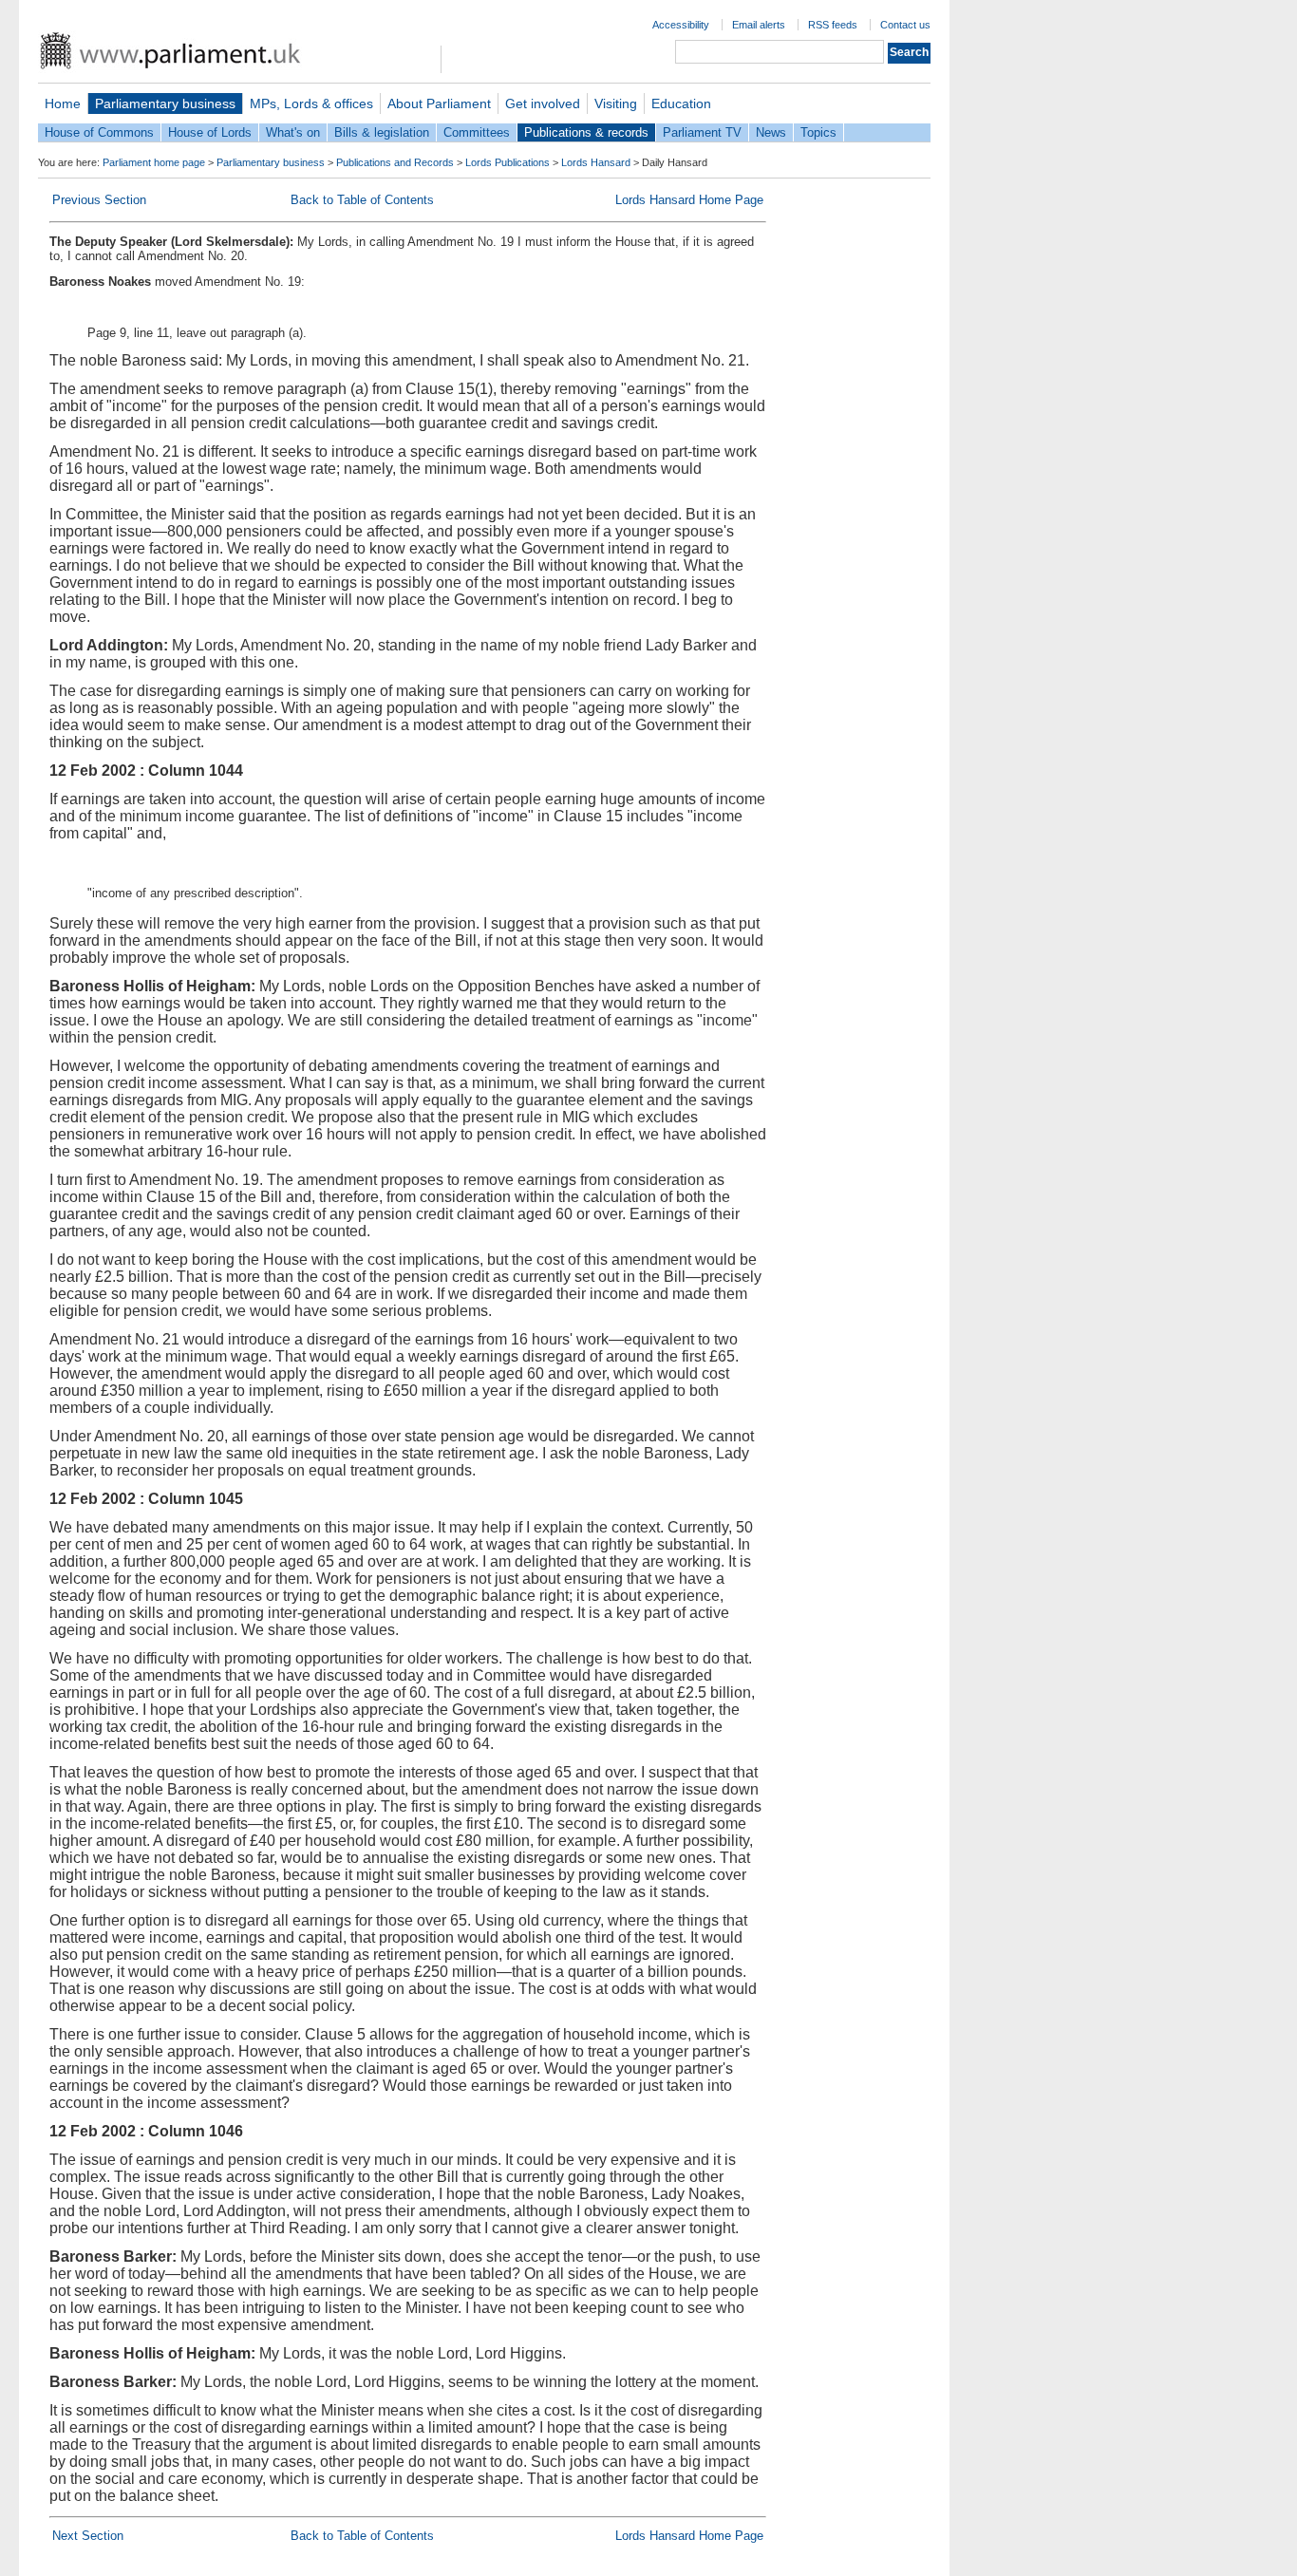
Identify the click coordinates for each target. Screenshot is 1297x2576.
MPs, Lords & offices (311, 103)
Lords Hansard (596, 162)
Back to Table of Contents (362, 200)
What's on (293, 132)
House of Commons (99, 132)
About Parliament (439, 103)
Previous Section (99, 200)
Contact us (905, 25)
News (771, 132)
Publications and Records (395, 162)
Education (681, 103)
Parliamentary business (165, 103)
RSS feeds (833, 25)
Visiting (616, 103)
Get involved (543, 103)
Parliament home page (154, 162)
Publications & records (586, 132)
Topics (818, 132)
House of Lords (210, 132)
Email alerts (759, 25)
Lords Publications (508, 162)
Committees (477, 132)
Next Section (88, 2536)
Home (63, 103)
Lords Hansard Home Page (689, 200)
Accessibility (681, 25)
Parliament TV (702, 132)
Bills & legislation (382, 132)
